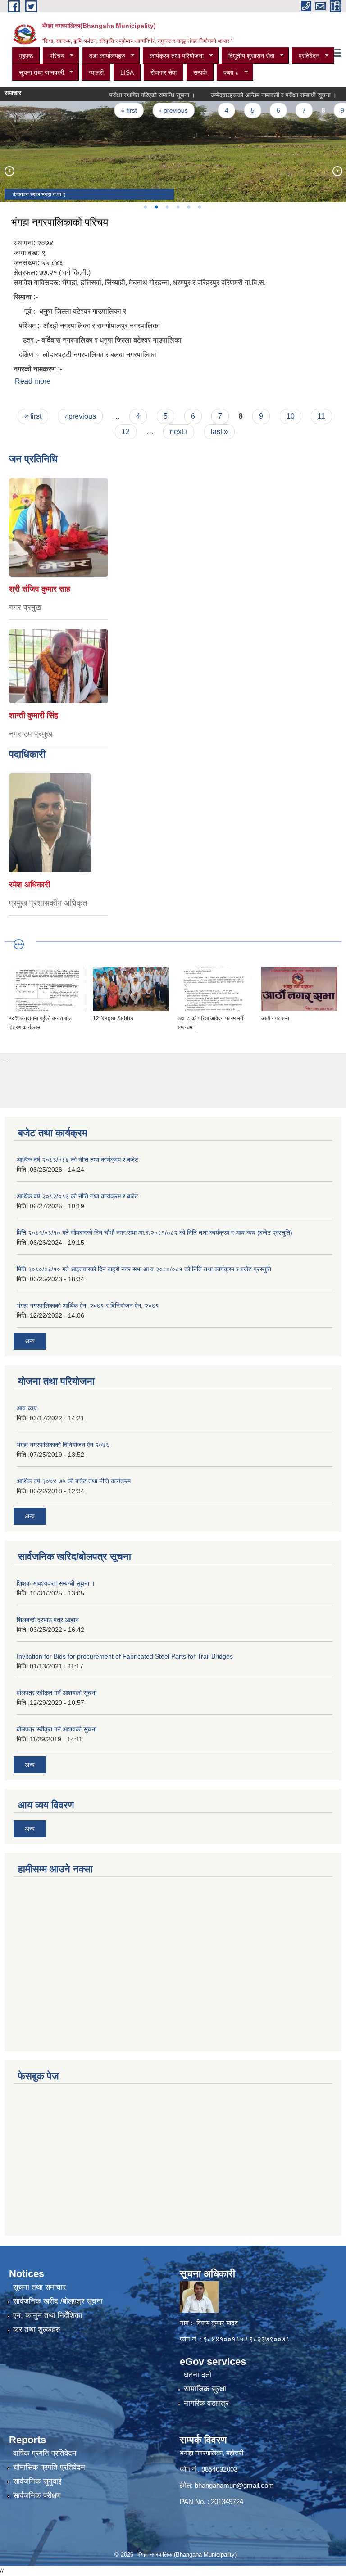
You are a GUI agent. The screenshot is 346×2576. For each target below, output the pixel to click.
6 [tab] (199, 207)
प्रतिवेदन (306, 56)
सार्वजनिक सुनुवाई (37, 2481)
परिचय (54, 56)
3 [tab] (167, 207)
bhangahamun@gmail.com (234, 2485)
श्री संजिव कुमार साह (40, 589)
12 (126, 432)
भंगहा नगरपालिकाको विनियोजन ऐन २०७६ (63, 1445)
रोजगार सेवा (164, 72)
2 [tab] (156, 207)
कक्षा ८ (228, 73)
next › (179, 432)
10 (291, 416)
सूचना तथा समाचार (39, 2287)
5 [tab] (188, 207)
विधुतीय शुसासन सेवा (248, 56)
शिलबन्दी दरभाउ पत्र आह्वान (48, 1620)
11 (321, 416)
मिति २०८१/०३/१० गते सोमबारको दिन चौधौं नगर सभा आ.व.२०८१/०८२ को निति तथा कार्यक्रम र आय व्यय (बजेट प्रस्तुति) (155, 1233)
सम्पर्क (200, 72)
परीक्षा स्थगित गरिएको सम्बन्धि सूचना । (130, 95)
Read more (33, 381)
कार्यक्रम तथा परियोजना (173, 56)
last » (219, 432)
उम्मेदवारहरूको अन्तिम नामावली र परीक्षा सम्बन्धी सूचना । (252, 95)
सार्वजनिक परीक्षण (37, 2496)
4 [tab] (178, 207)
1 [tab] (145, 207)
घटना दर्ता (198, 2375)
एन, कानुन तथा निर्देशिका (48, 2316)
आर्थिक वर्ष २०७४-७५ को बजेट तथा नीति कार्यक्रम (74, 1481)
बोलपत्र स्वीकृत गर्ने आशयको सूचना (57, 1693)
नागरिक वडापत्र (206, 2403)
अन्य (30, 1341)
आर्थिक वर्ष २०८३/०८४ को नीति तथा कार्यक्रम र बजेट (77, 1160)
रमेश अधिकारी (30, 885)
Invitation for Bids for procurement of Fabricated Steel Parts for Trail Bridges (125, 1656)
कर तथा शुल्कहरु (37, 2330)
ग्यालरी (96, 72)
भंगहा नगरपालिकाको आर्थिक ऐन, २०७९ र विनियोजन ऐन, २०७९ (88, 1306)
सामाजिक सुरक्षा (205, 2389)
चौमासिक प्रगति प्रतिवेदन (49, 2467)
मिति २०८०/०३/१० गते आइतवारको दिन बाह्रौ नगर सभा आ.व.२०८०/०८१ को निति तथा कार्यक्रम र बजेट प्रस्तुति (144, 1269)
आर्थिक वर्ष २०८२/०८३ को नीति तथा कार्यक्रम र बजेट (77, 1196)
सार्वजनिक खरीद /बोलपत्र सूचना (58, 2301)
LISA (127, 72)
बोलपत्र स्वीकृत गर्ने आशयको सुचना (57, 1729)
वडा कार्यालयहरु (104, 56)
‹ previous (152, 110)
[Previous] (9, 171)
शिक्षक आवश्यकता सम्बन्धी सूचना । (56, 1583)
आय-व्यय (27, 1408)
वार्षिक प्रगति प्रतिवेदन (45, 2453)
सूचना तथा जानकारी (38, 73)
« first (107, 110)
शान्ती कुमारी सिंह (34, 715)
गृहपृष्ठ (26, 56)
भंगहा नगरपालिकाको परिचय (60, 222)
